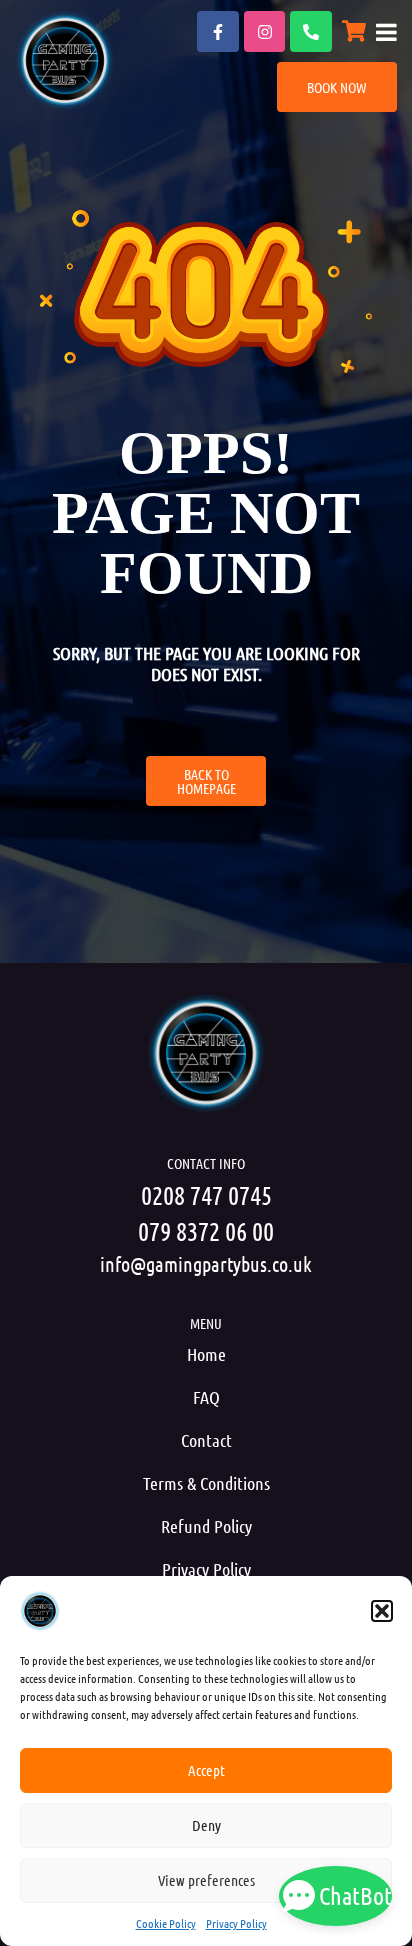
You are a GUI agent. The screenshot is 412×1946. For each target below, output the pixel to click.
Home (206, 1354)
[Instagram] (265, 32)
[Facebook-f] (218, 32)
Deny (206, 1825)
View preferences (206, 1880)
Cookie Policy (166, 1923)
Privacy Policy (236, 1923)
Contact (206, 1440)
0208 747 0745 (206, 1194)
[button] (382, 1611)
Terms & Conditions (206, 1483)
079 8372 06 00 (206, 1230)
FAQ (206, 1397)
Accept (206, 1770)
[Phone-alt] (311, 32)
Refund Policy (206, 1526)
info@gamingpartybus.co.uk (206, 1264)
